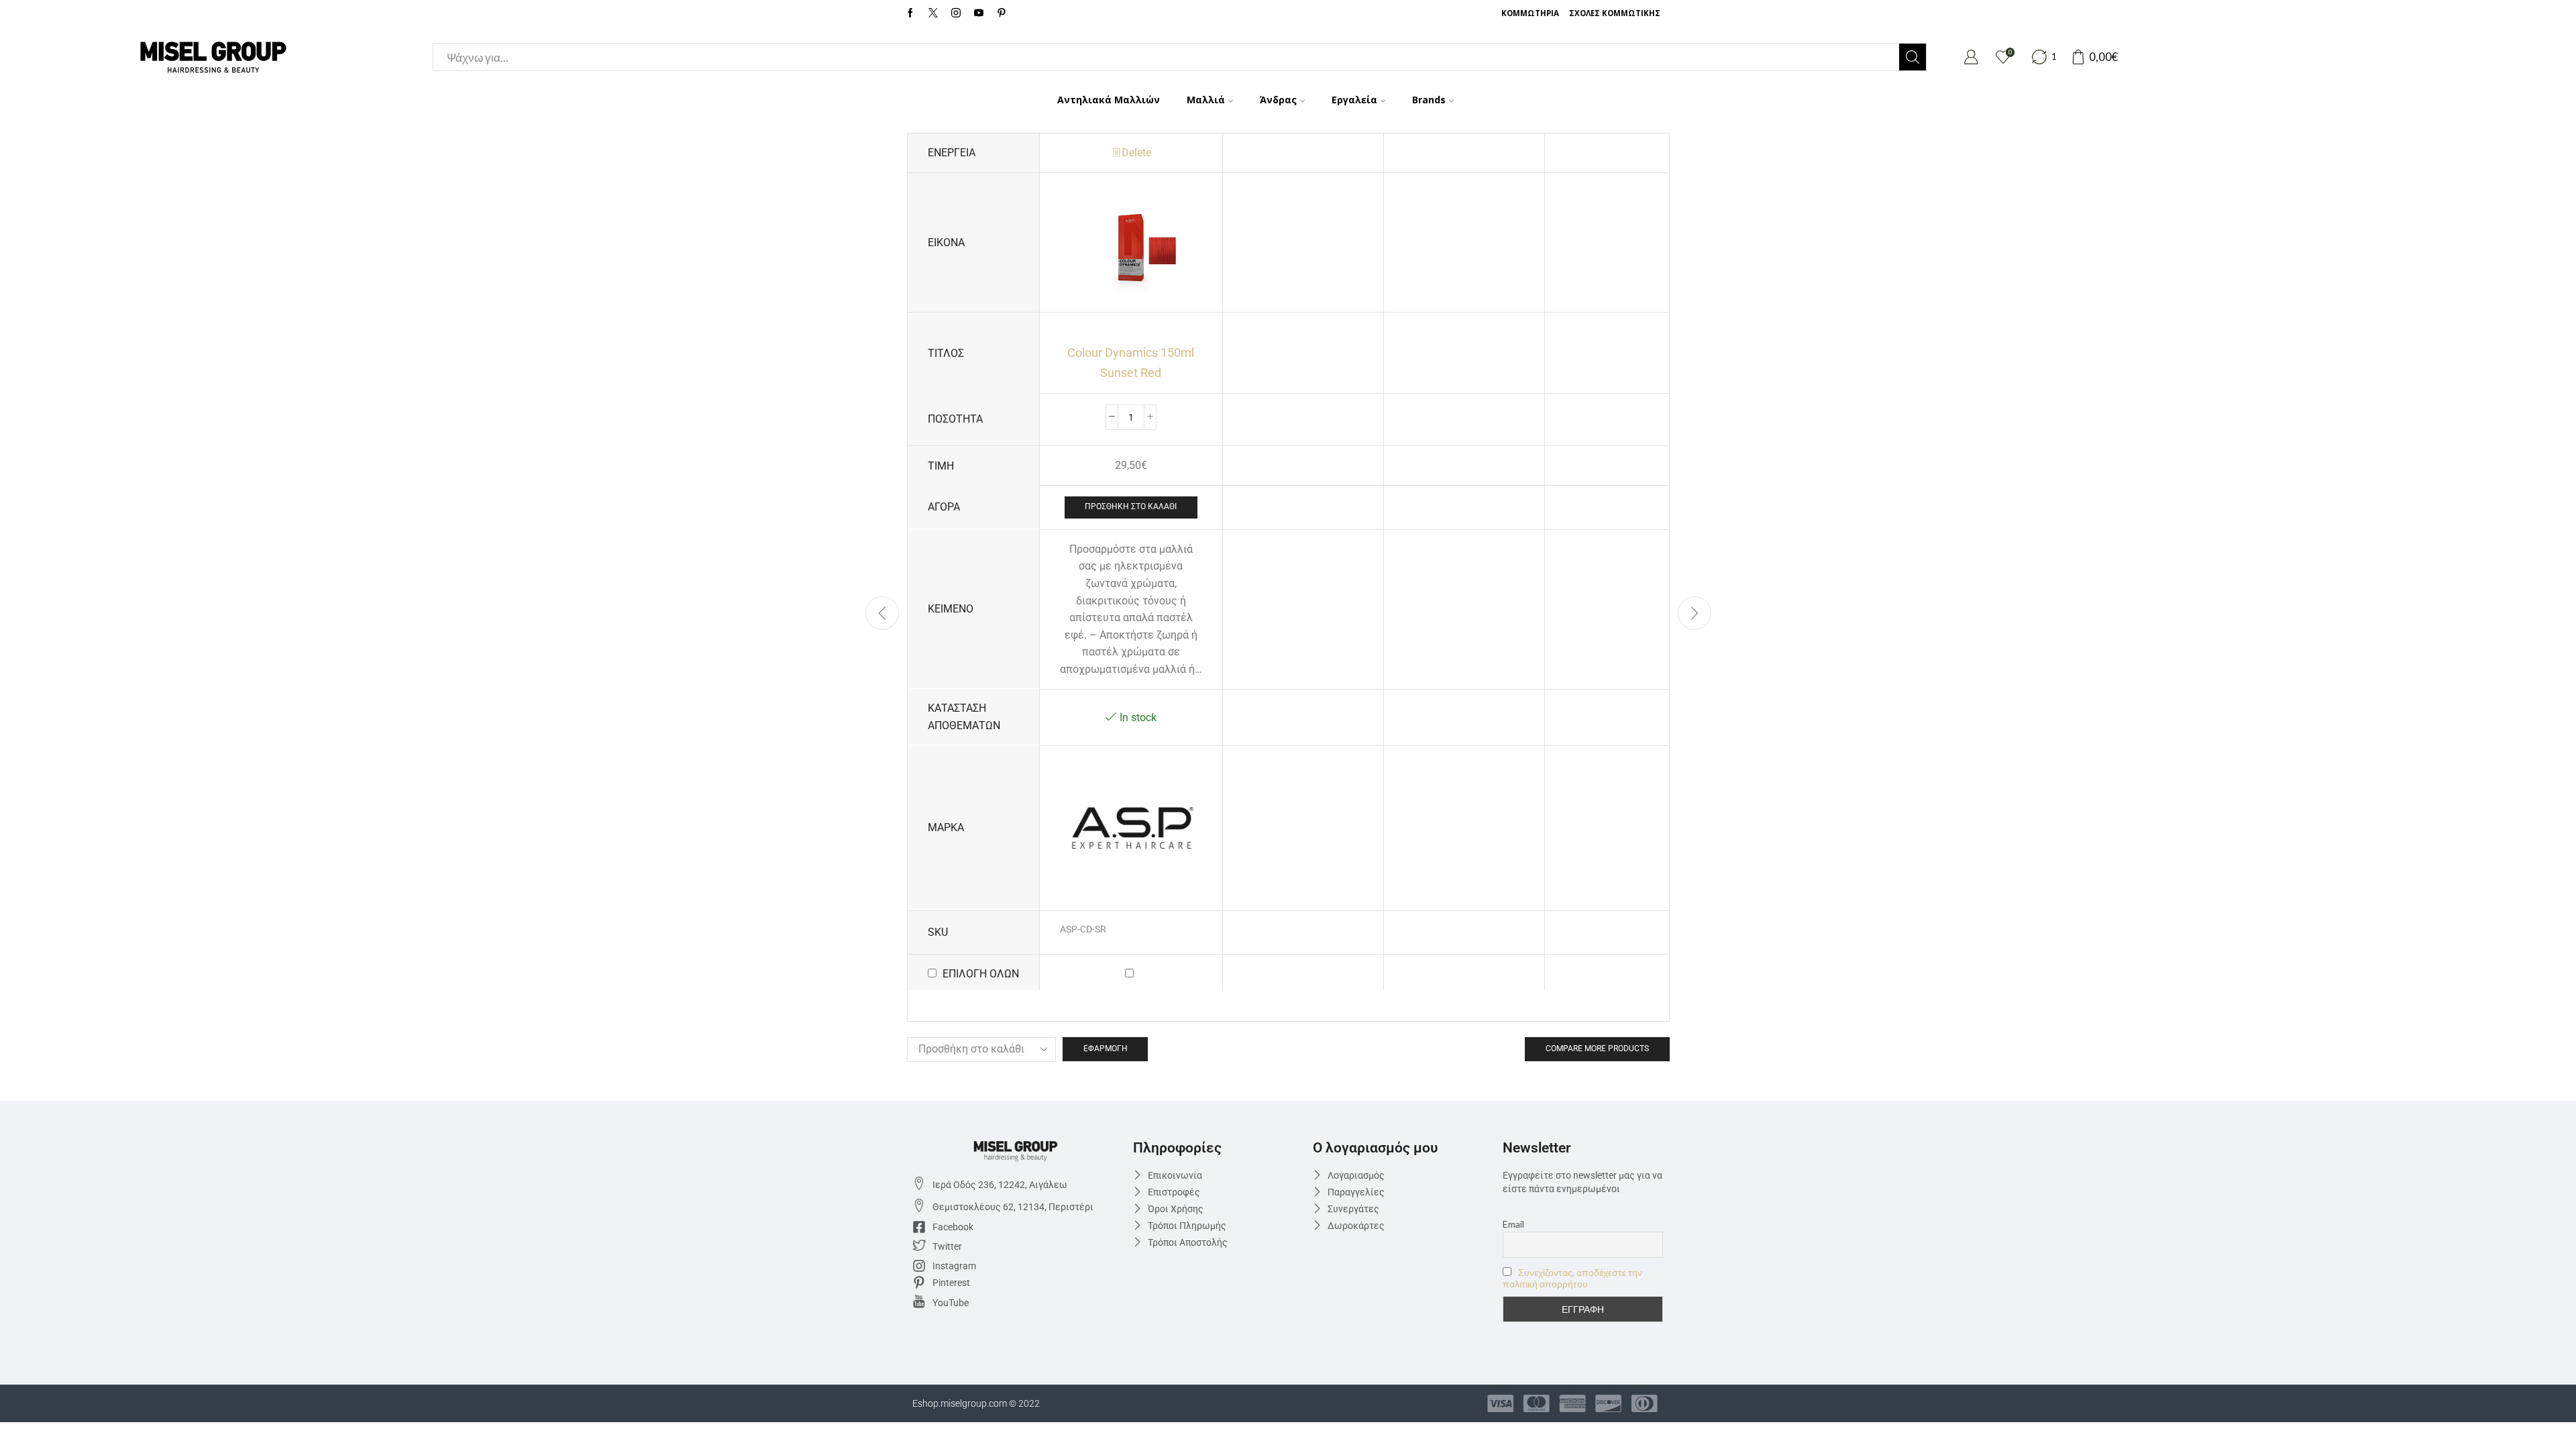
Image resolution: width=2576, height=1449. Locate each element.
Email (1513, 1224)
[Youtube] (979, 13)
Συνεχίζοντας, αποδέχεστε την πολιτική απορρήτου (1572, 1278)
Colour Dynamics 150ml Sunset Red (1131, 362)
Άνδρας (1278, 100)
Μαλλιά (1206, 100)
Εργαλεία (1354, 100)
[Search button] (1913, 57)
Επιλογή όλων (981, 974)
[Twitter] (933, 13)
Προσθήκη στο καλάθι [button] (1131, 506)
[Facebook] (910, 13)
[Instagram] (956, 13)
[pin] (1002, 13)
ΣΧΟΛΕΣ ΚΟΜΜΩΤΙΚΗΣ (1615, 13)
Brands (1429, 100)
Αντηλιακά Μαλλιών (1109, 100)
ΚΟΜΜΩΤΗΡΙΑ (1530, 13)
